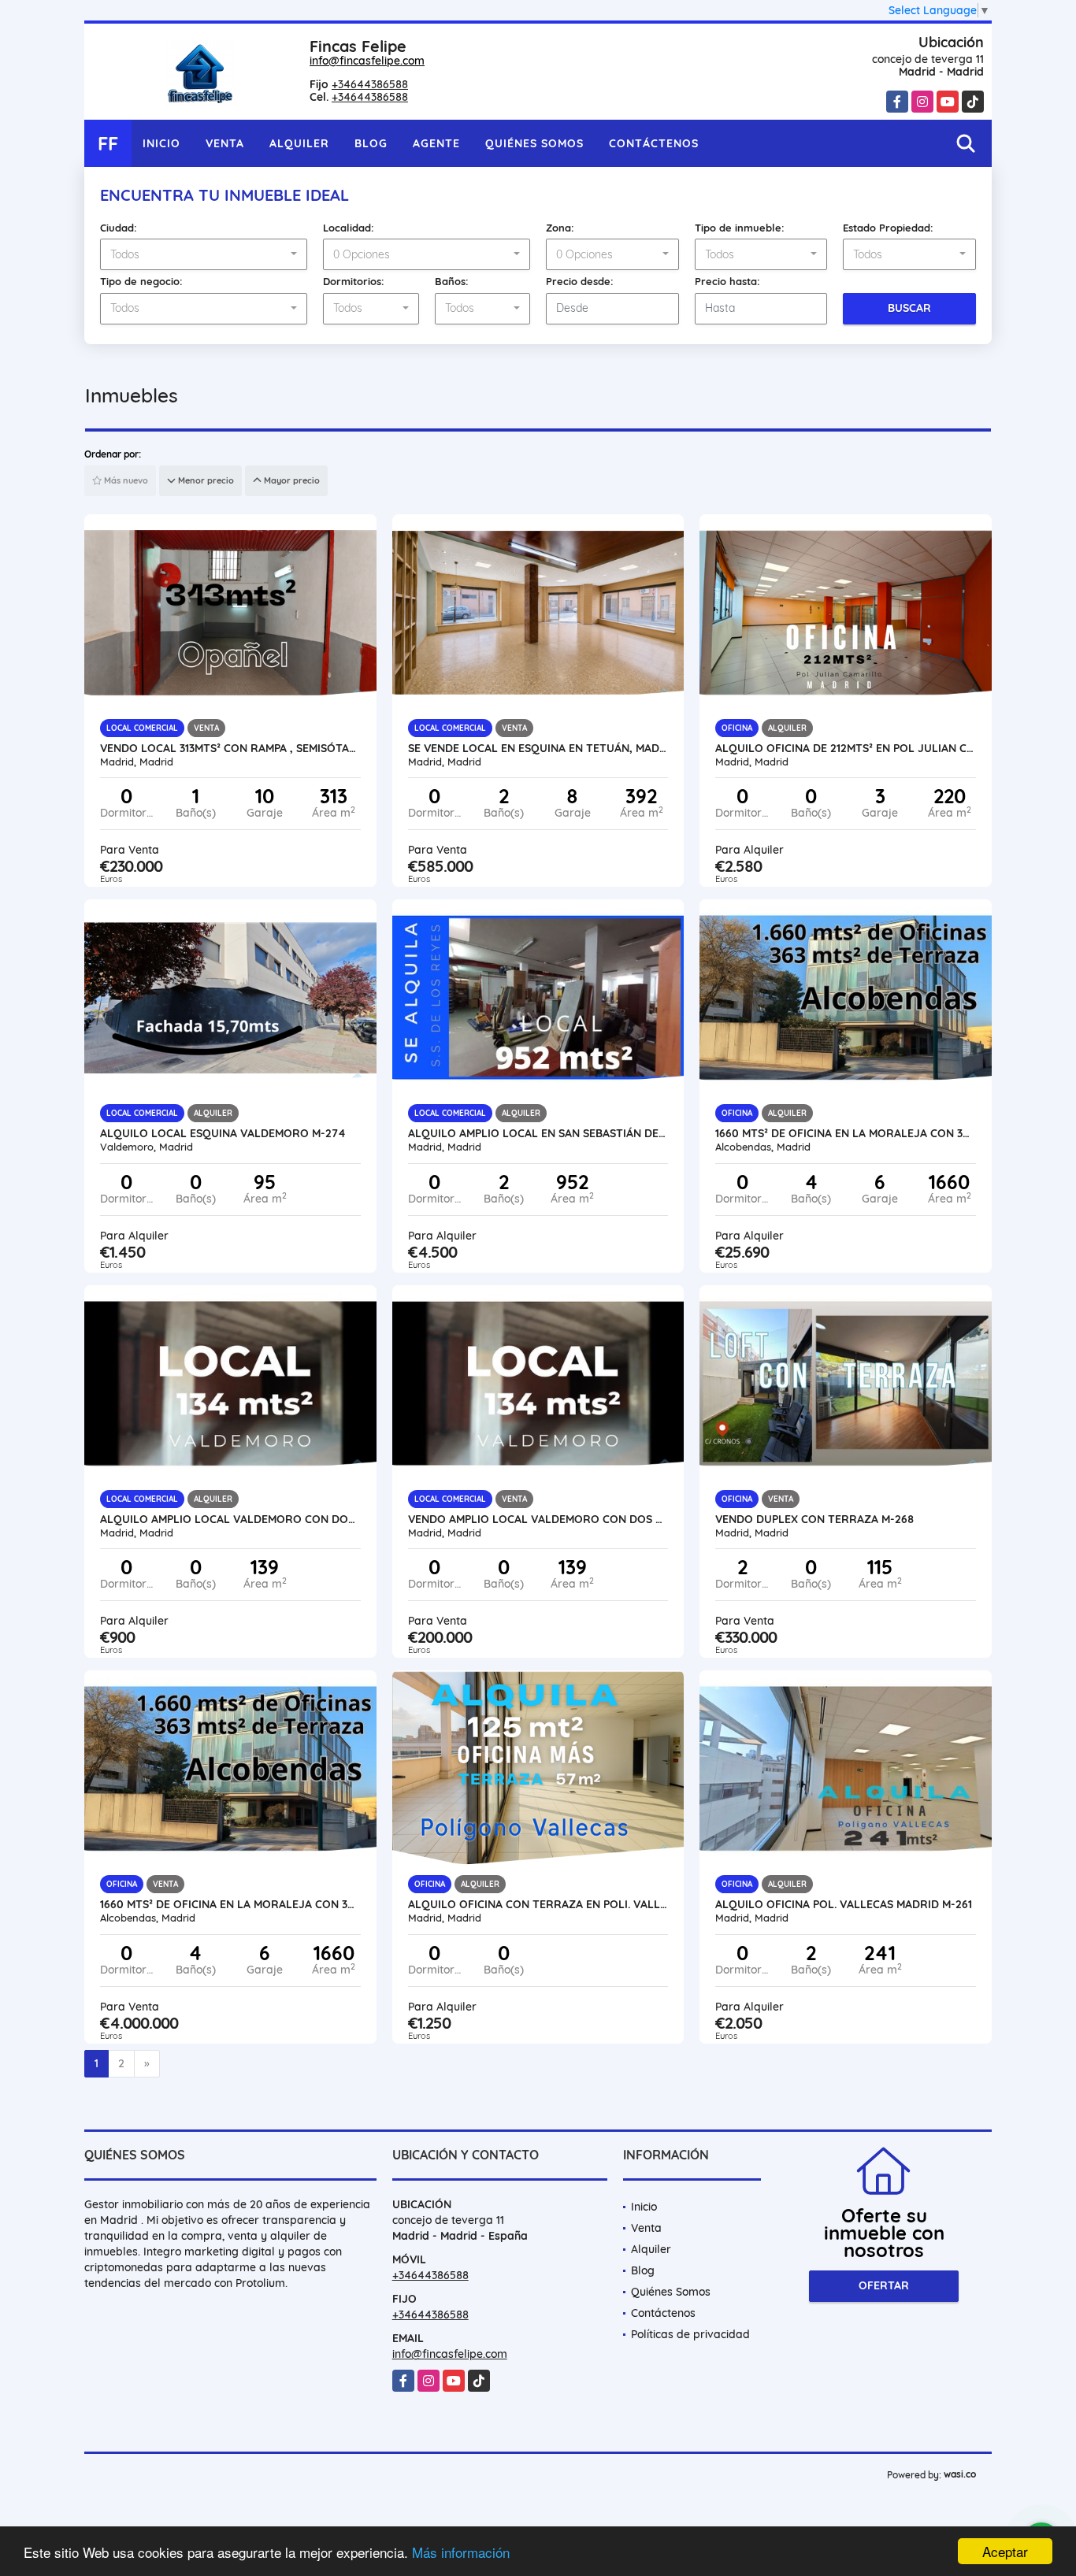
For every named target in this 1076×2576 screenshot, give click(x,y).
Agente (436, 143)
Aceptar (1005, 2551)
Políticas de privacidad (690, 2334)
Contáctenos (654, 143)
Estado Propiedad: (888, 228)
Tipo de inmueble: (740, 228)
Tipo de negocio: (141, 281)
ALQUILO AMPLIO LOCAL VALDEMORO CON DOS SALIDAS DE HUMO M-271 (230, 1519)
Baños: (452, 281)
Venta (225, 143)
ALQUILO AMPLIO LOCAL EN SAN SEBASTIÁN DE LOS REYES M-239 (538, 1133)
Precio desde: (580, 281)
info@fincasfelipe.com (367, 61)
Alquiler (299, 143)
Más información (461, 2552)
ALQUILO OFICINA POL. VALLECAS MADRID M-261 (844, 1904)
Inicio (161, 143)
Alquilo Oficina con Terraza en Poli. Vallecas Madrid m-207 (538, 1904)
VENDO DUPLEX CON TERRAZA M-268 (814, 1519)
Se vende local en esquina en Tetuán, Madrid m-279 (538, 748)
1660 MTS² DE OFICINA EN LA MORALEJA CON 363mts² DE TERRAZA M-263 (846, 1133)
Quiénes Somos (534, 143)
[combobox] (204, 254)
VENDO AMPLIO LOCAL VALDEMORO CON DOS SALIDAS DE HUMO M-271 (538, 1519)
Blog (371, 143)
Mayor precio (291, 480)
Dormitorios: (354, 281)
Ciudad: (119, 228)
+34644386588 (370, 84)
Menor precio (205, 480)
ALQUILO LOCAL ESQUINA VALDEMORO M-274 (223, 1133)
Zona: (560, 228)
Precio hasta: (727, 281)
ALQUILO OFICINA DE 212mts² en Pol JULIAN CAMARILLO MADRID (846, 748)
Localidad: (349, 228)
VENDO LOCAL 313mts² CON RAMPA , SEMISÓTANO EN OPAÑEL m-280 (230, 748)
